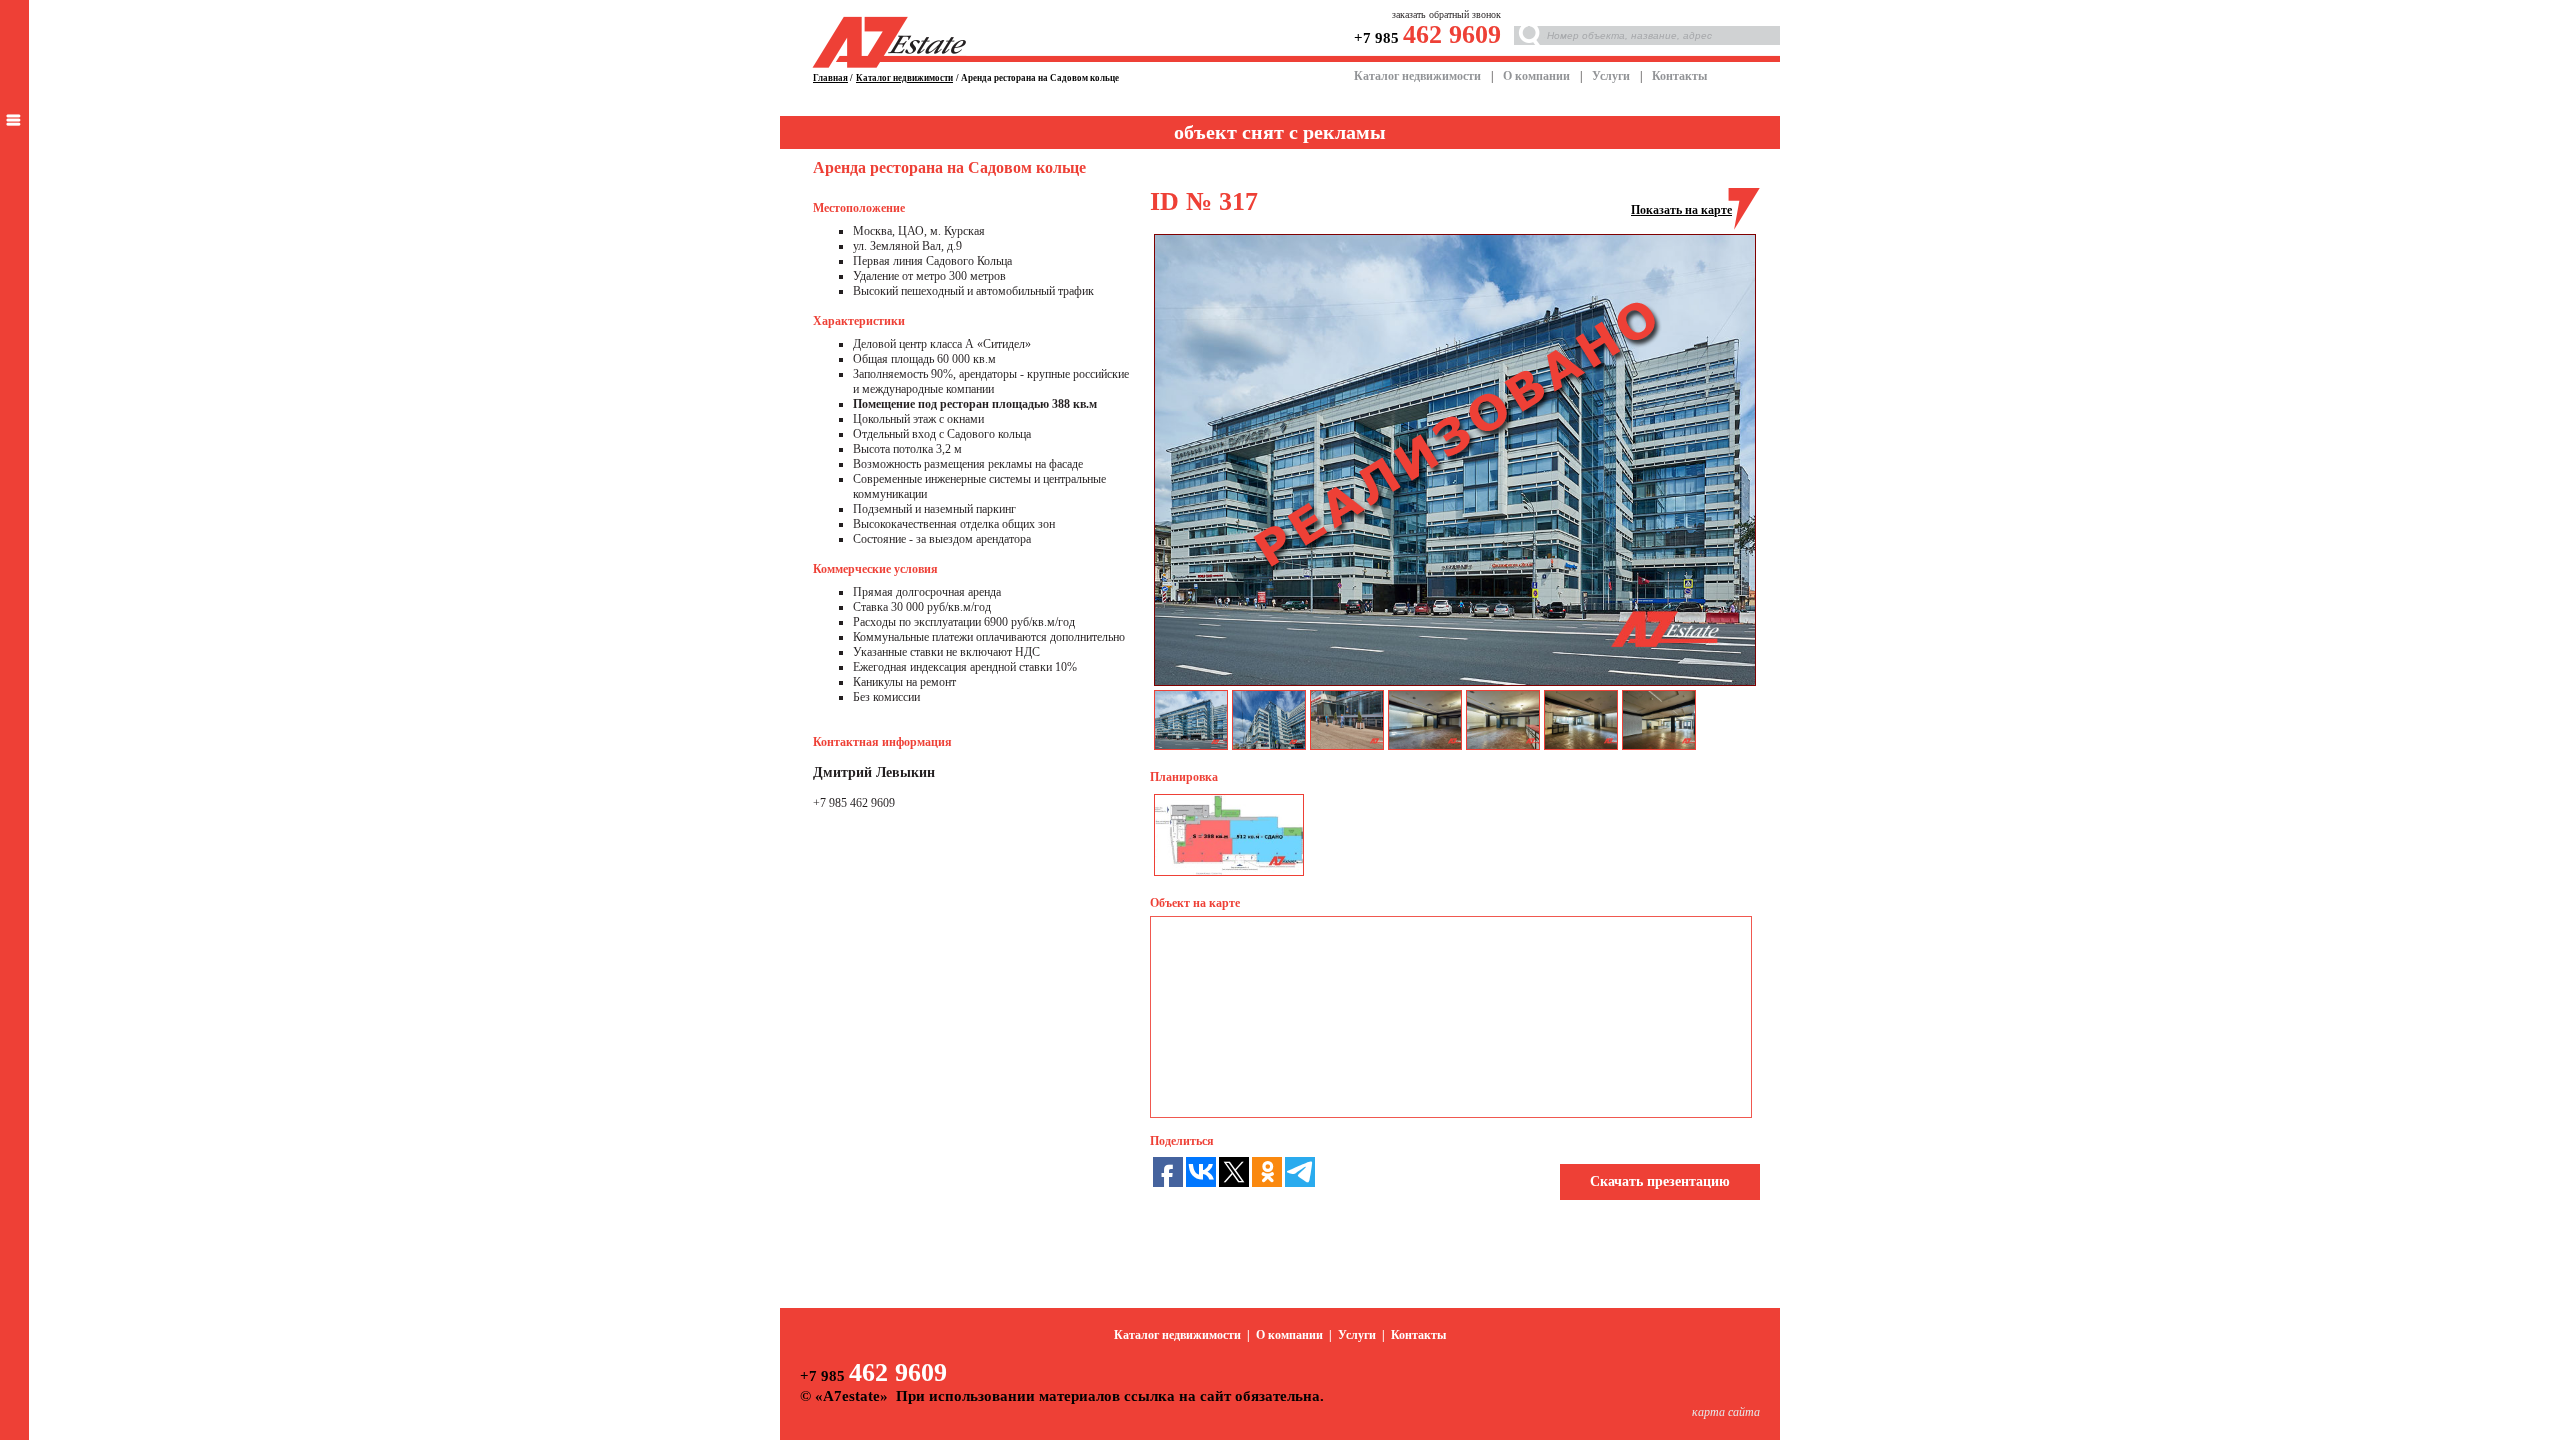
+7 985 (1427, 38)
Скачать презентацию (1660, 1181)
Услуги (1611, 76)
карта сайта (1726, 1412)
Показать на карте (1681, 210)
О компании (1536, 76)
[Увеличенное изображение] (1229, 871)
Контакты (1679, 76)
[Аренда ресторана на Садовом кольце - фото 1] (1455, 682)
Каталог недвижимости (1417, 76)
